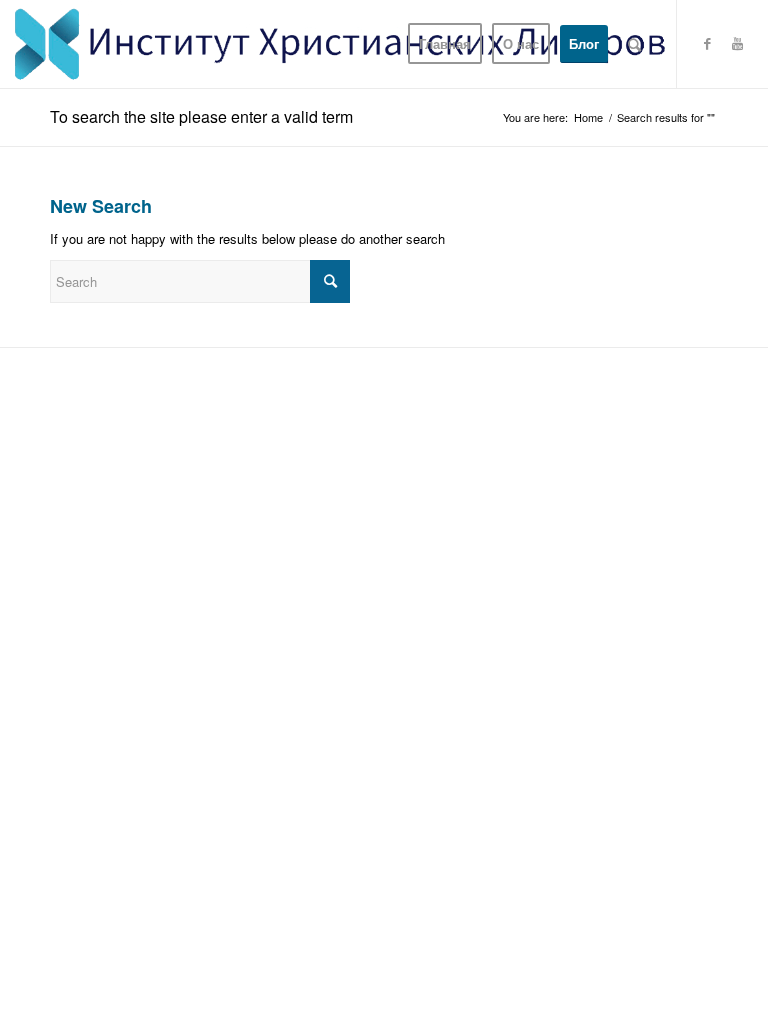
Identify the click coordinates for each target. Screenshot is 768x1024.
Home (588, 117)
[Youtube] (738, 43)
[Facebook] (708, 43)
